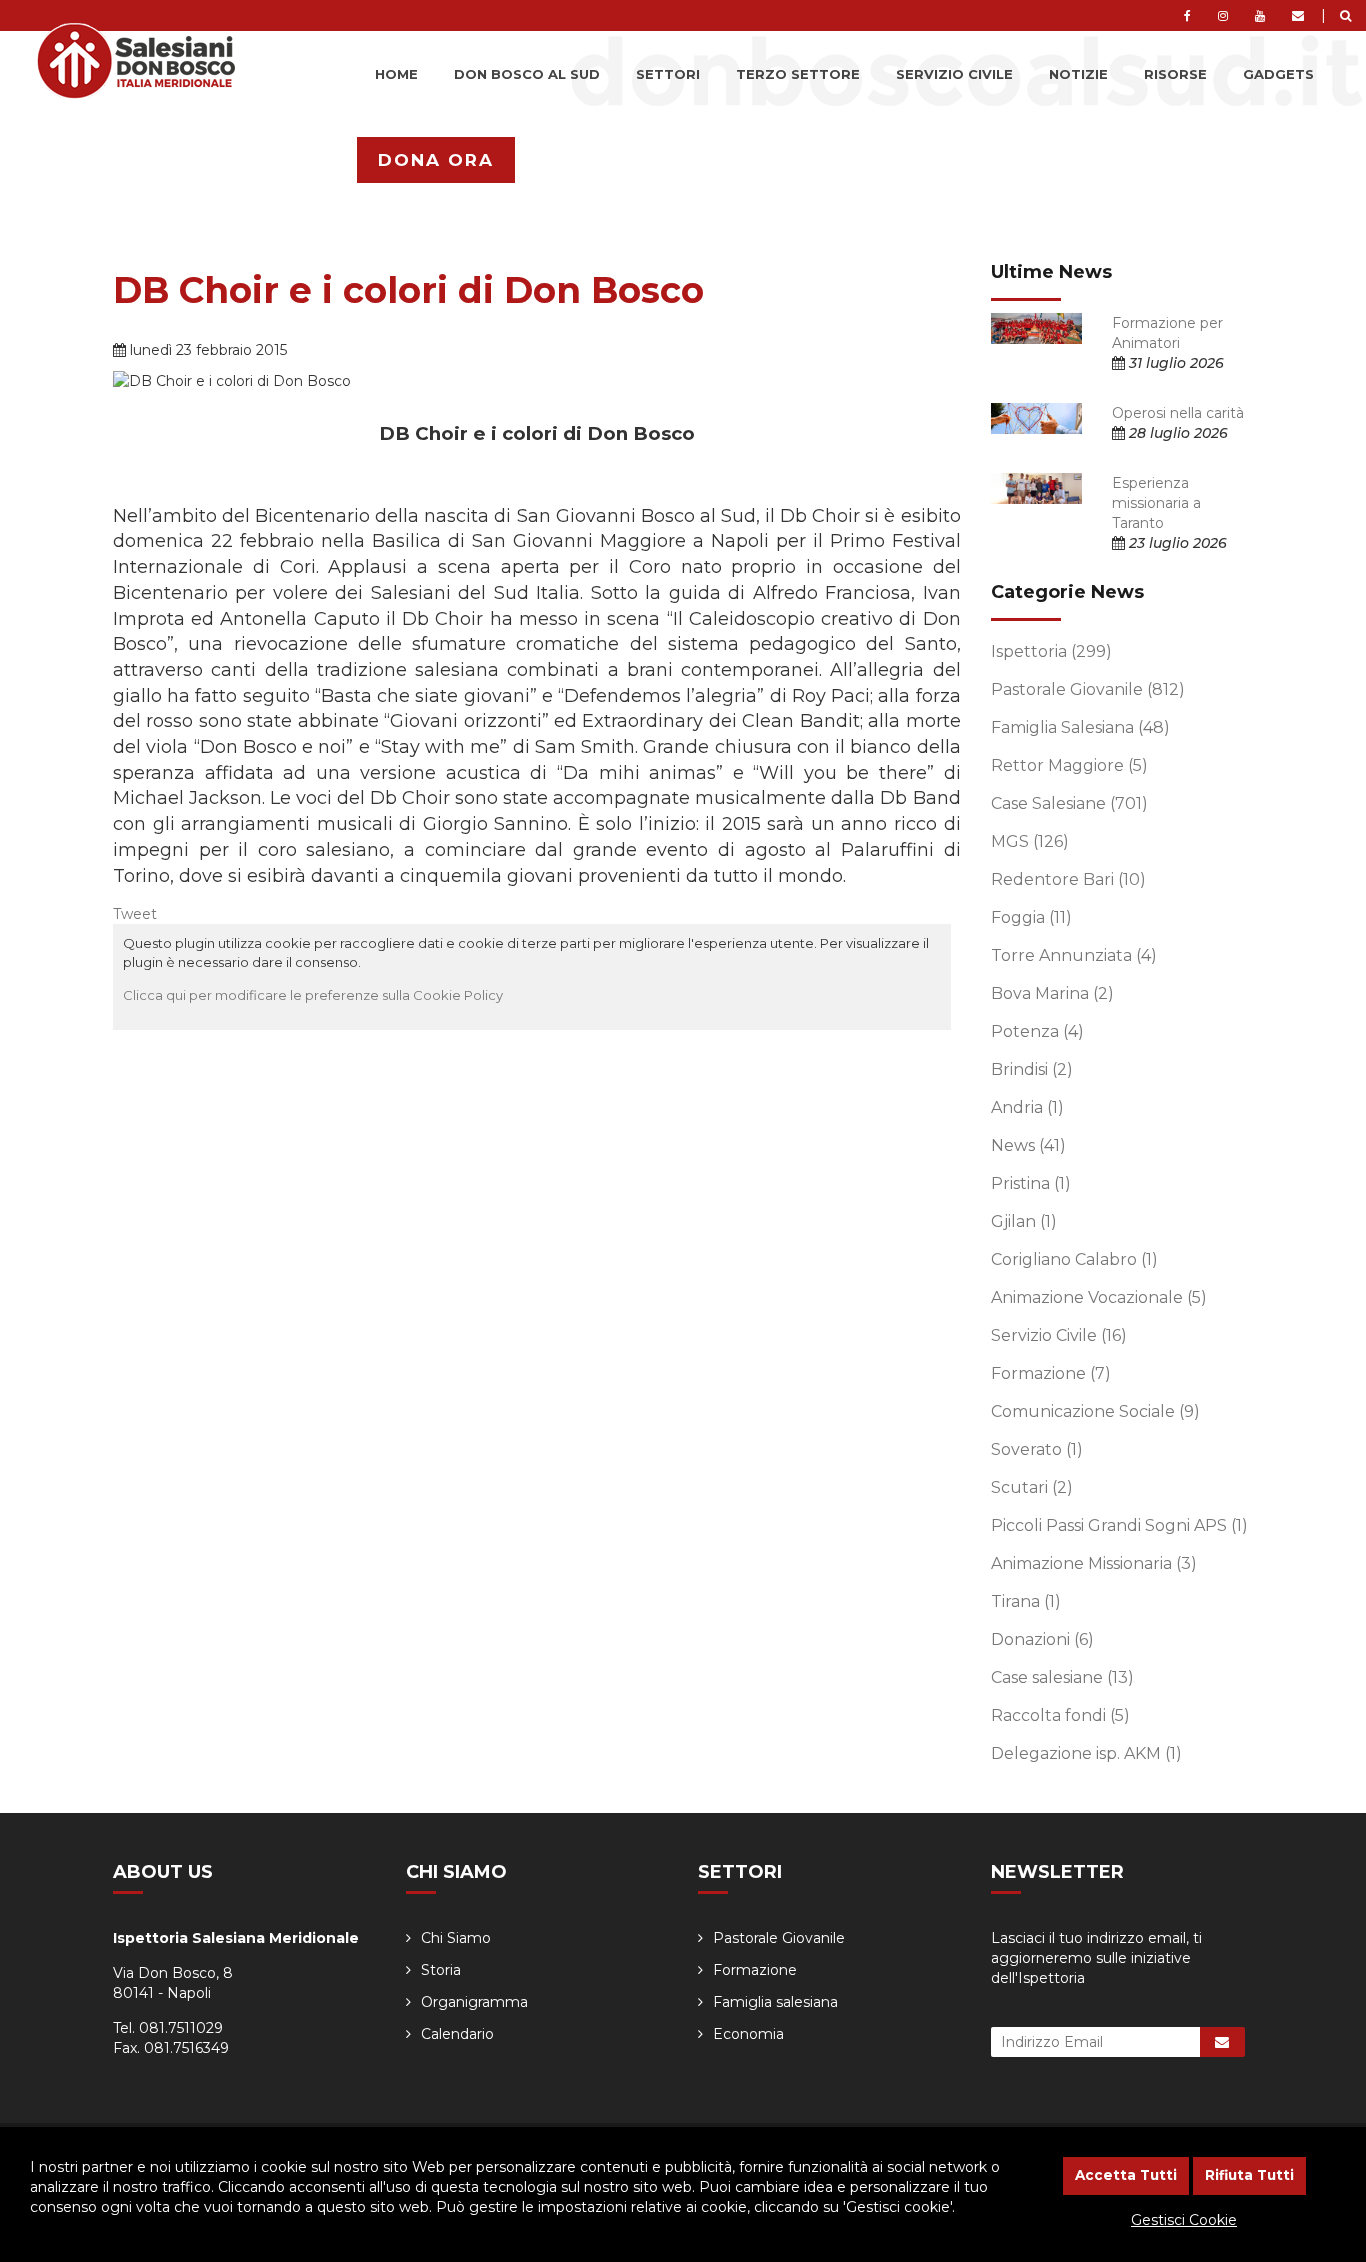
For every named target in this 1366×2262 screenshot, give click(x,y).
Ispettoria (1051, 651)
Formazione (1051, 1373)
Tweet (135, 914)
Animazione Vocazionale (1099, 1297)
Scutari (1032, 1487)
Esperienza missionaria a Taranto (1156, 503)
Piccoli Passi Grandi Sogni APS (1119, 1525)
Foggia (1031, 917)
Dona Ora (436, 160)
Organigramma (474, 2002)
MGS (1030, 841)
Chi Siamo (456, 1938)
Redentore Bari (1068, 879)
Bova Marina (1052, 993)
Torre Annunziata (1074, 955)
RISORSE (1175, 74)
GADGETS (1278, 74)
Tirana (1026, 1601)
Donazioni (1042, 1639)
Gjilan (1024, 1221)
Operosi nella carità (1178, 413)
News (1028, 1145)
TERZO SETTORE (798, 74)
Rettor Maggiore (1069, 765)
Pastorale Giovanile (1088, 689)
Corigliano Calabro (1074, 1259)
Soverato (1037, 1449)
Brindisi (1032, 1069)
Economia (748, 2034)
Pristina (1031, 1183)
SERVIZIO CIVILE (954, 74)
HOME (396, 74)
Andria (1027, 1107)
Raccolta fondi (1060, 1715)
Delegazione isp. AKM (1086, 1753)
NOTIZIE (1078, 74)
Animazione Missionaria (1094, 1563)
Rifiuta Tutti (1249, 2175)
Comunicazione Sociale (1095, 1411)
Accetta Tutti (1126, 2175)
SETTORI (668, 74)
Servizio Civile (1059, 1335)
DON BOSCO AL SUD (527, 74)
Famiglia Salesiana (1080, 727)
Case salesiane (1062, 1677)
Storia (441, 1970)
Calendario (457, 2034)
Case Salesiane (1069, 803)
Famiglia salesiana (775, 2002)
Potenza (1037, 1031)
